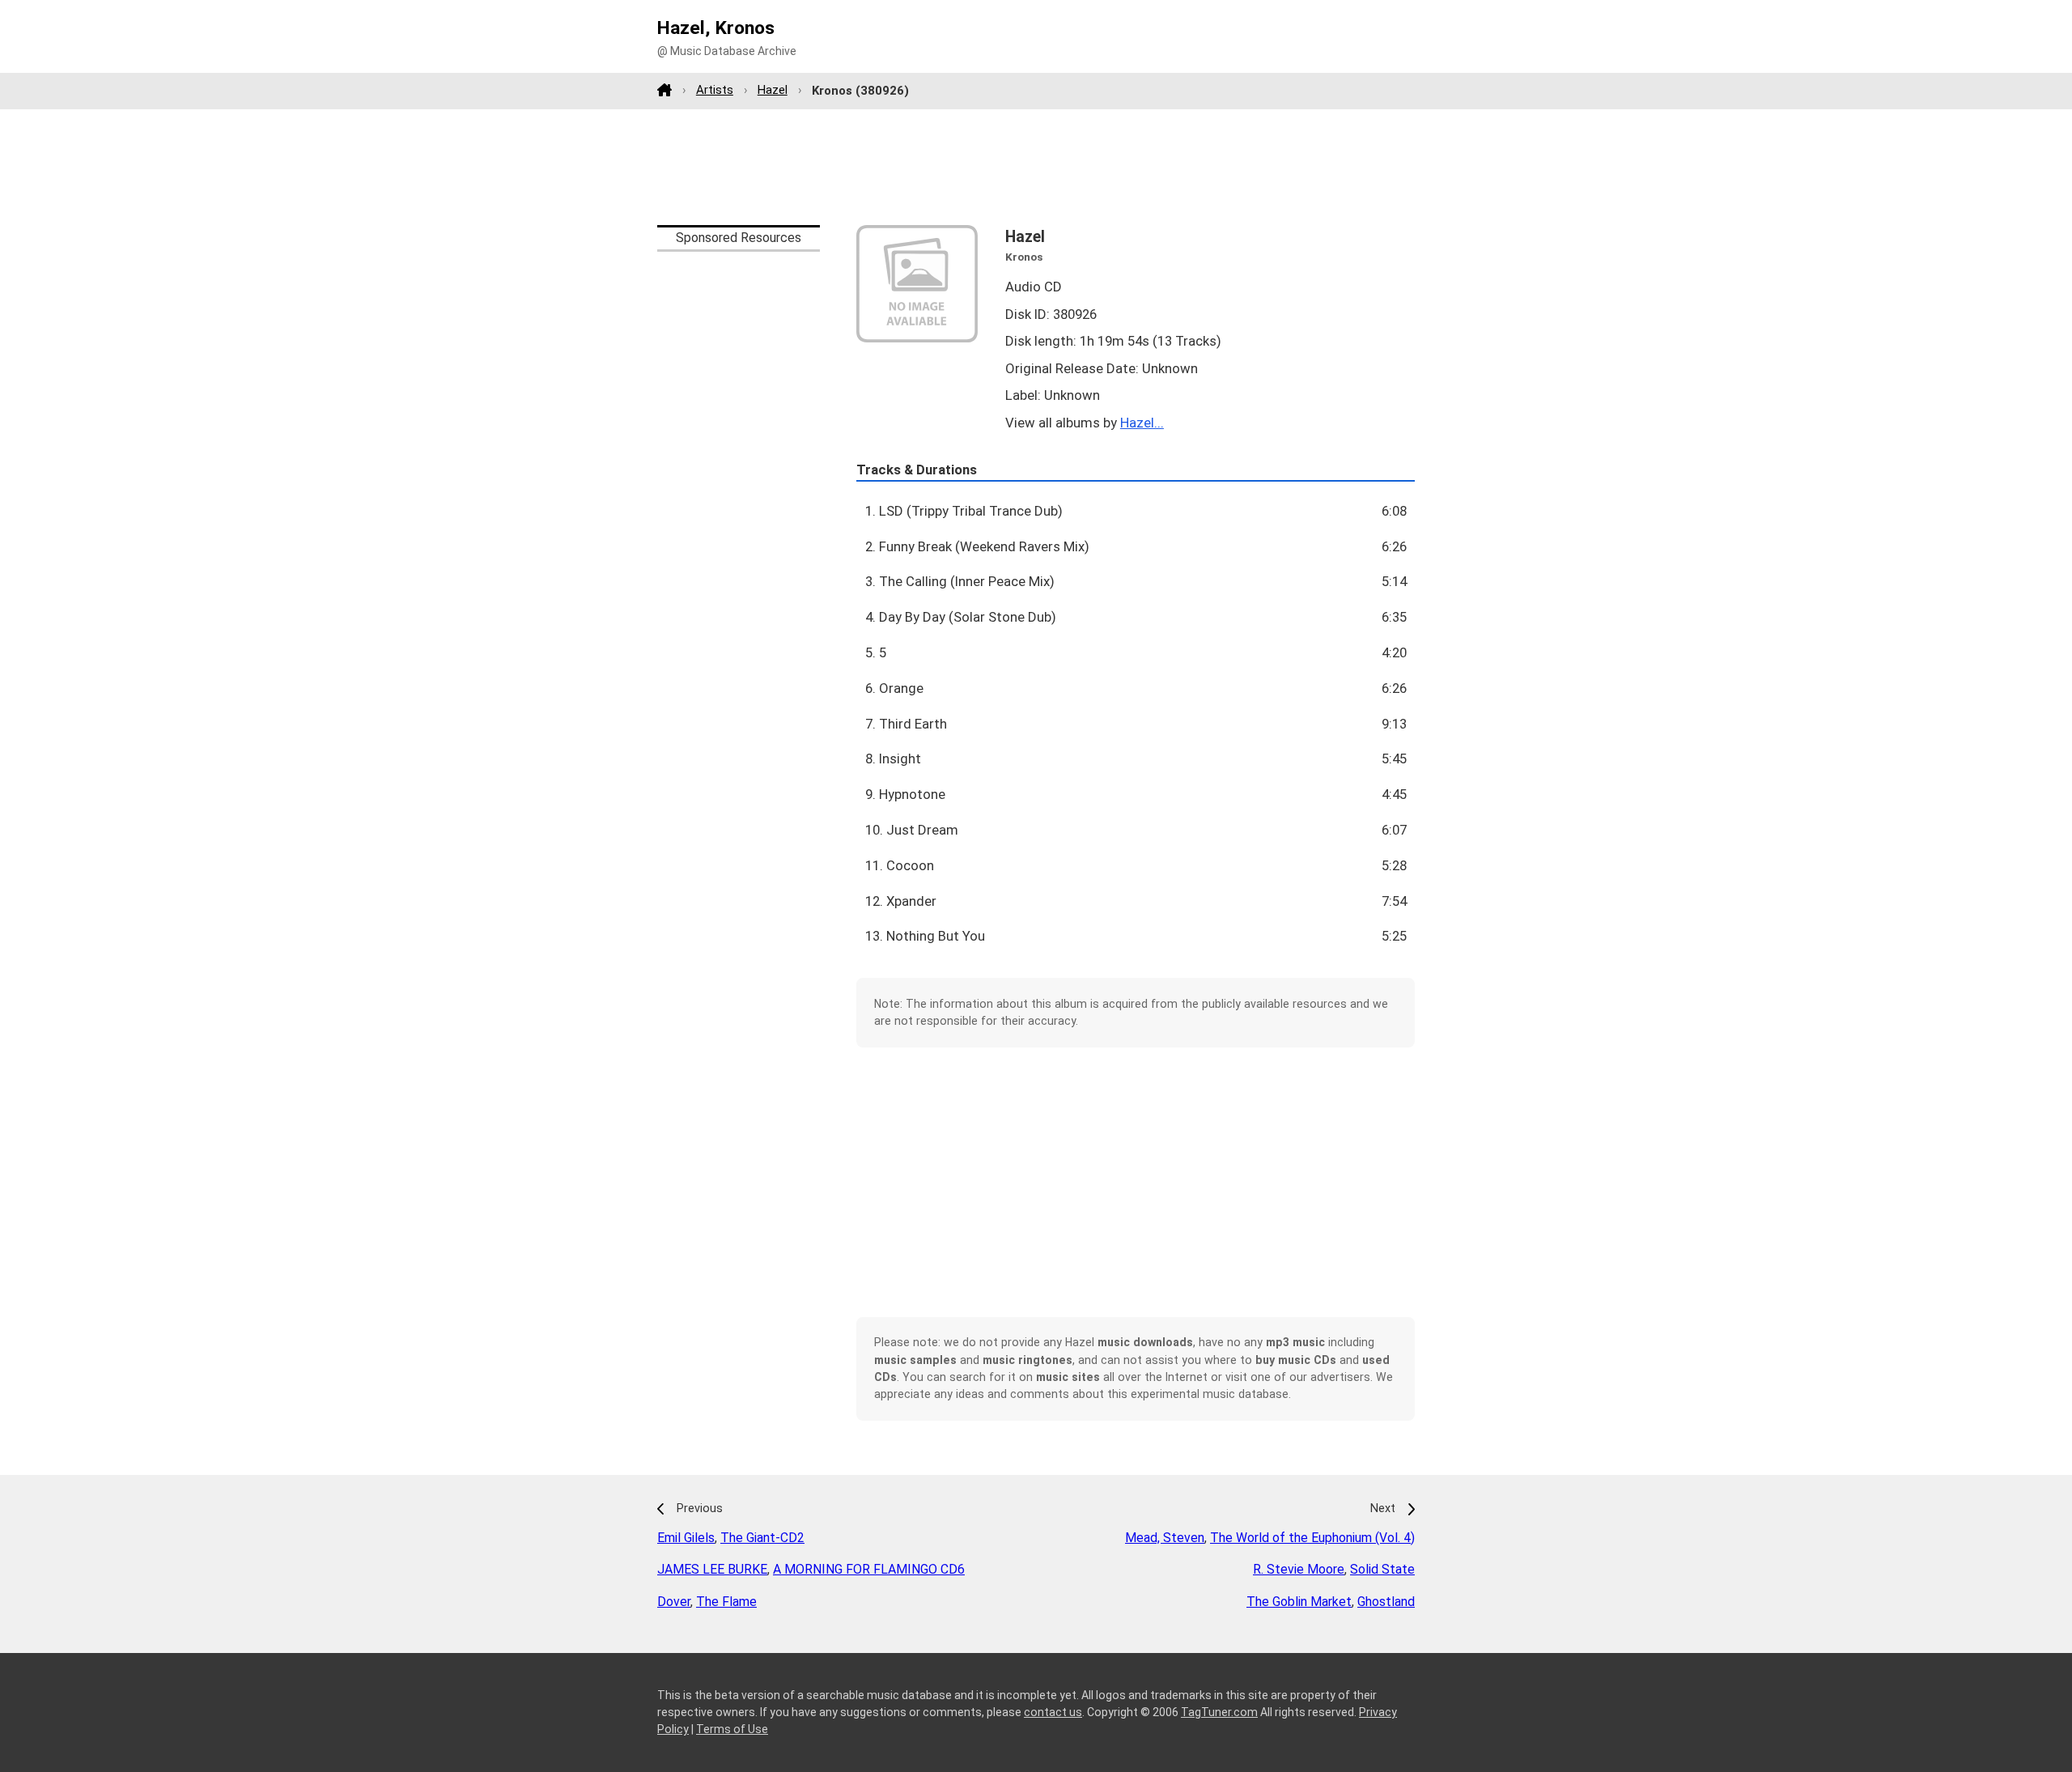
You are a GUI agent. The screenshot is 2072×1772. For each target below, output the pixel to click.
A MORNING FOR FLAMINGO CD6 (869, 1569)
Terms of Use (732, 1729)
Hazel (773, 90)
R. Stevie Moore (1299, 1569)
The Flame (726, 1602)
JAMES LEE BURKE (712, 1569)
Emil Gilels (686, 1538)
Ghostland (1386, 1602)
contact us (1053, 1712)
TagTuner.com (1219, 1712)
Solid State (1382, 1569)
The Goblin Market (1299, 1602)
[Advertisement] (1036, 167)
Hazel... (1142, 423)
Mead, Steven (1165, 1538)
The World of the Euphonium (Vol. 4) (1312, 1538)
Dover (674, 1602)
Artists (715, 90)
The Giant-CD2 (762, 1538)
